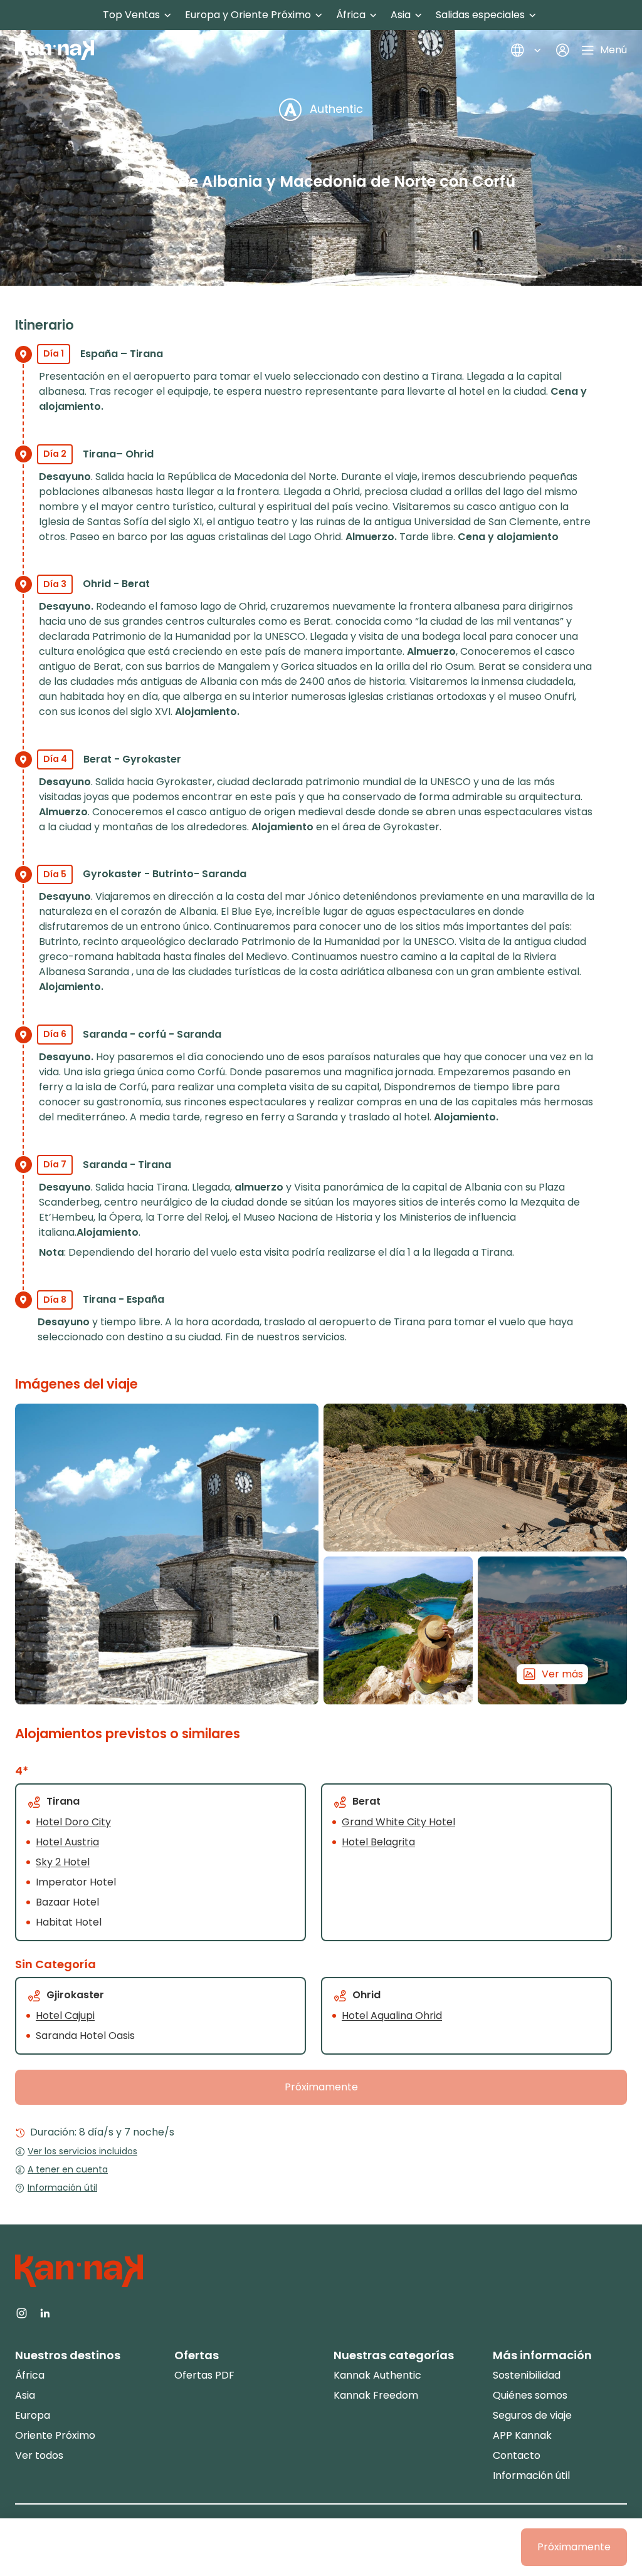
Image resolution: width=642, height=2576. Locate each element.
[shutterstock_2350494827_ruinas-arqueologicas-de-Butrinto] (475, 1478)
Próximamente (321, 2087)
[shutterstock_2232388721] (167, 1554)
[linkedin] (45, 2312)
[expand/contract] (167, 15)
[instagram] (22, 2312)
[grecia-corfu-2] (398, 1630)
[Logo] (55, 50)
